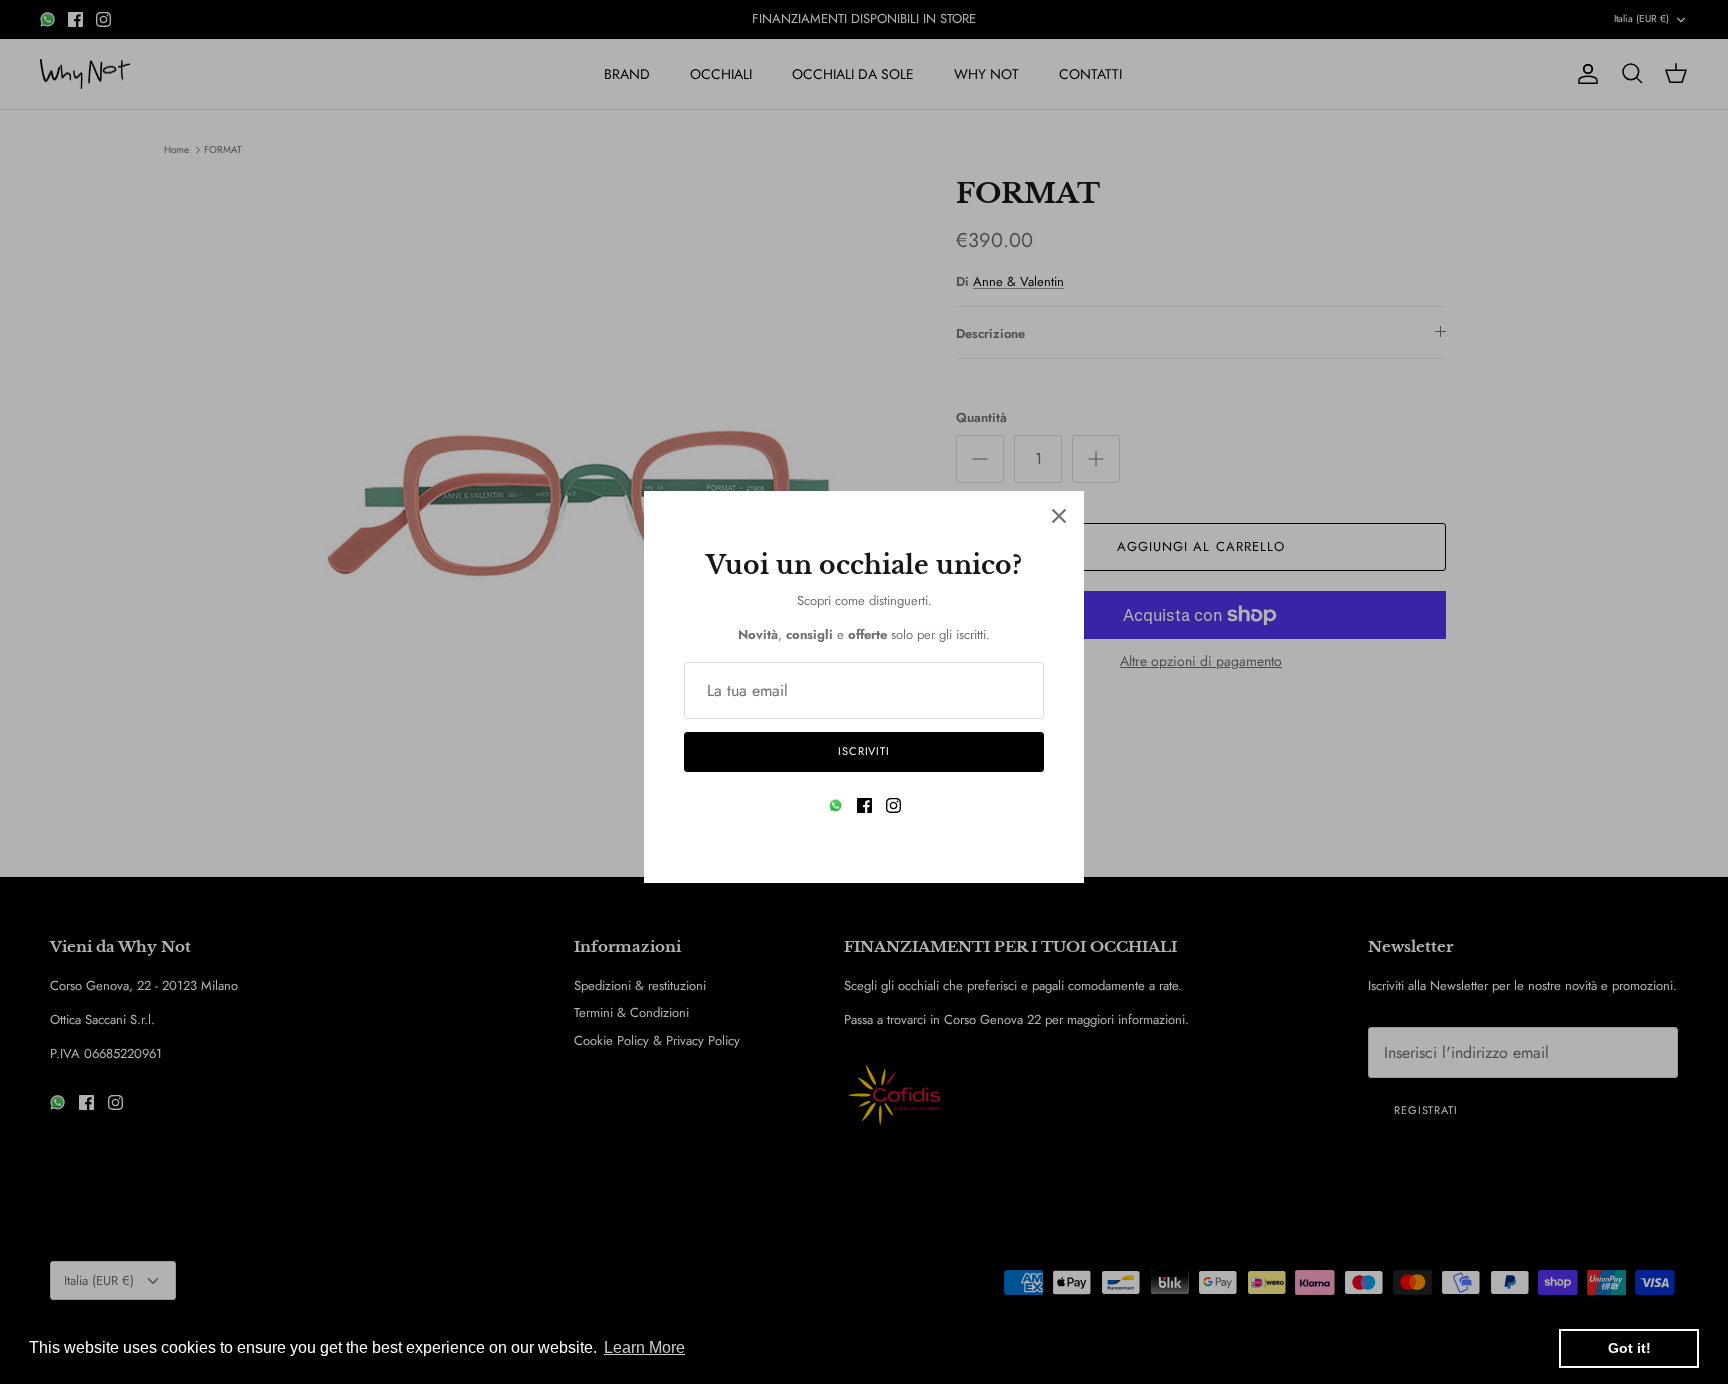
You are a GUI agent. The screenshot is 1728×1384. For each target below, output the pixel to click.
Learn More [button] (644, 1347)
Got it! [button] (1629, 1348)
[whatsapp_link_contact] (835, 805)
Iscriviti (864, 751)
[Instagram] (893, 805)
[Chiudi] (1059, 516)
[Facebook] (864, 805)
